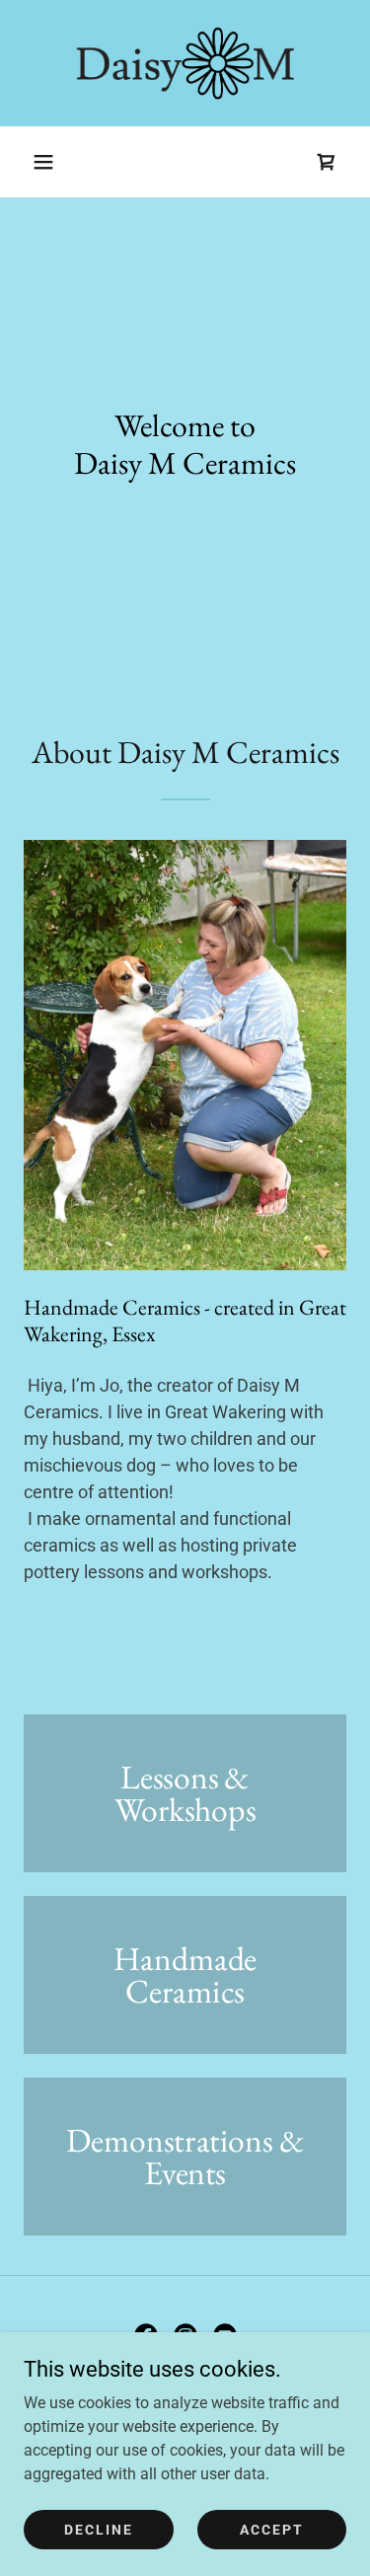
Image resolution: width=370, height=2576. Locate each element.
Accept (272, 2529)
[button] (43, 162)
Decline (99, 2529)
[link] (185, 63)
